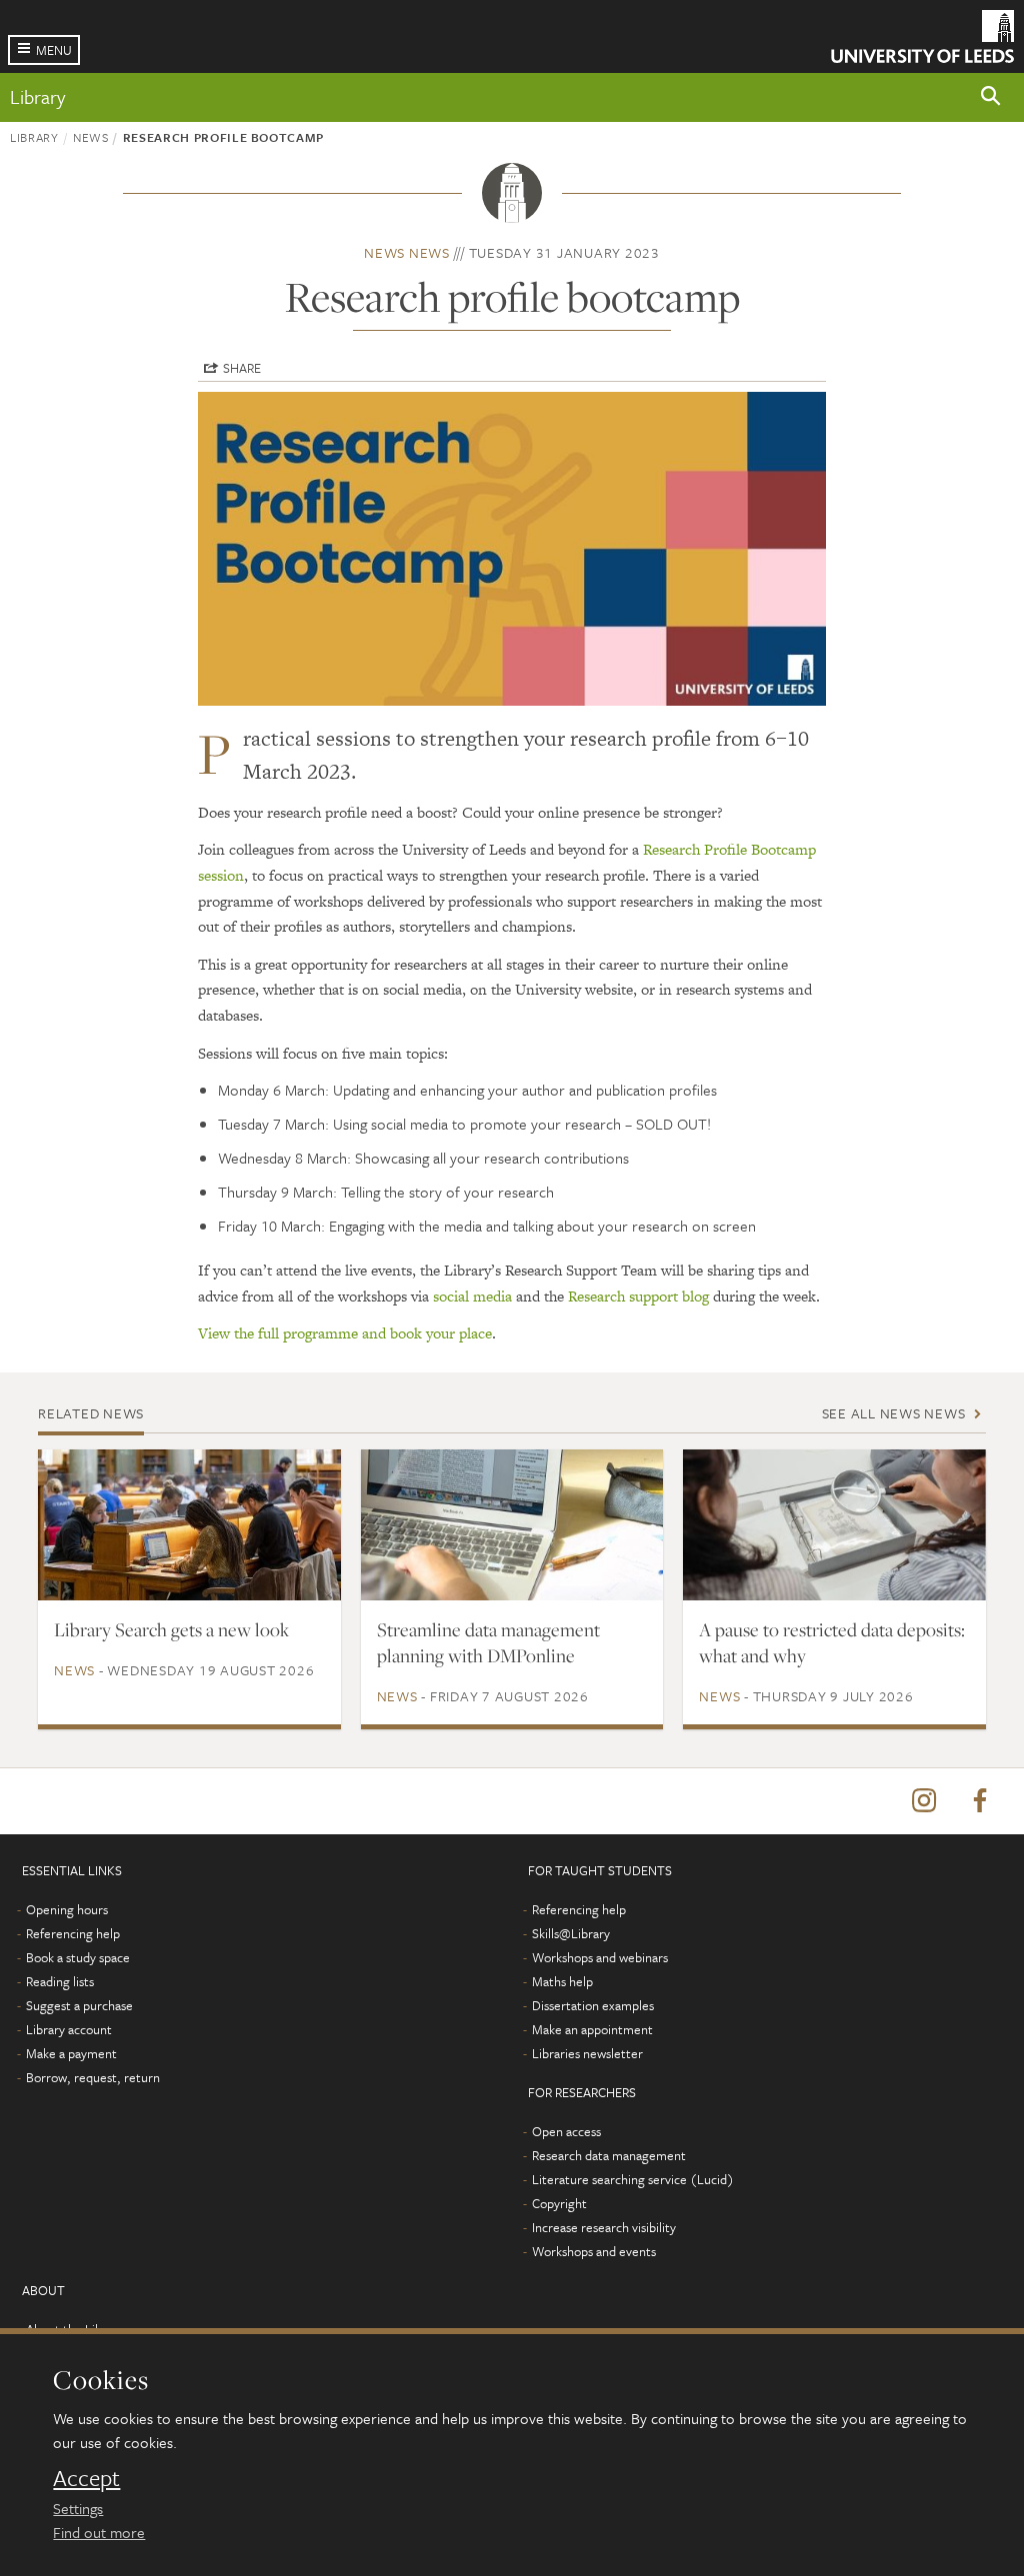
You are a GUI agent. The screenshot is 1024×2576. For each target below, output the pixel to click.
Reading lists (60, 1981)
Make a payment (71, 2053)
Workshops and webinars (600, 1957)
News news (407, 252)
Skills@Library (571, 1933)
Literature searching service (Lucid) (633, 2179)
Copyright (559, 2203)
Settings (78, 2508)
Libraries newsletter (587, 2053)
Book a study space (78, 1957)
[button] (991, 97)
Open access (566, 2131)
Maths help (562, 1981)
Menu (54, 50)
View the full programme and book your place (345, 1333)
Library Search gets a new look (171, 1629)
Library (37, 96)
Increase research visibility (604, 2227)
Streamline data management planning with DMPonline (488, 1642)
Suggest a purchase (79, 2005)
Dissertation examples (593, 2005)
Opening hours (67, 1909)
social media (472, 1296)
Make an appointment (592, 2029)
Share (242, 368)
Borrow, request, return (93, 2077)
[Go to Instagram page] (924, 1801)
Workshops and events (594, 2251)
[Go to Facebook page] (980, 1801)
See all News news (894, 1413)
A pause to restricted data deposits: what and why (832, 1642)
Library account (69, 2029)
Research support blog (638, 1296)
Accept (86, 2478)
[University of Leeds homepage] (922, 36)
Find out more (99, 2532)
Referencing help (73, 1933)
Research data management (609, 2155)
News (91, 137)
